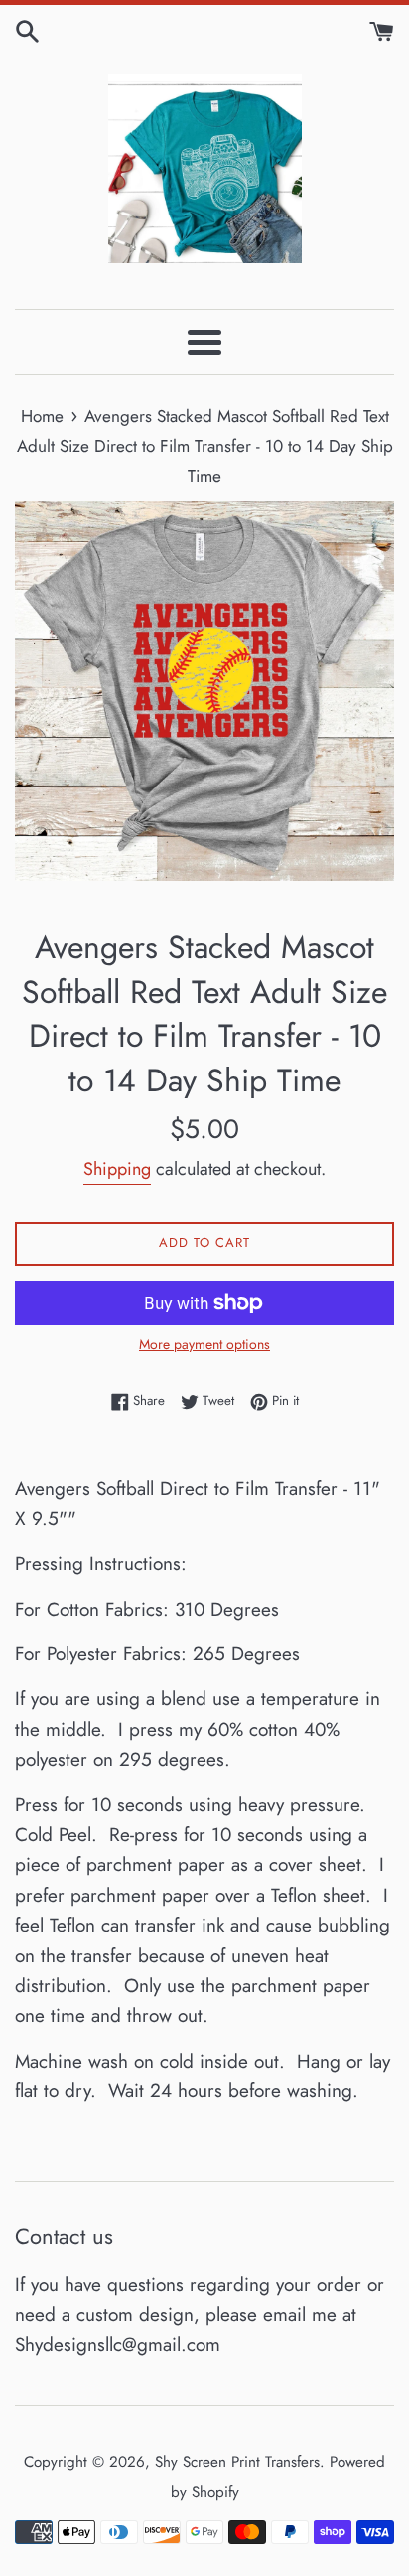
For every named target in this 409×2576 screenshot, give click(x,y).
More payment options (204, 1344)
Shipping (117, 1169)
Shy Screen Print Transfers (237, 2462)
